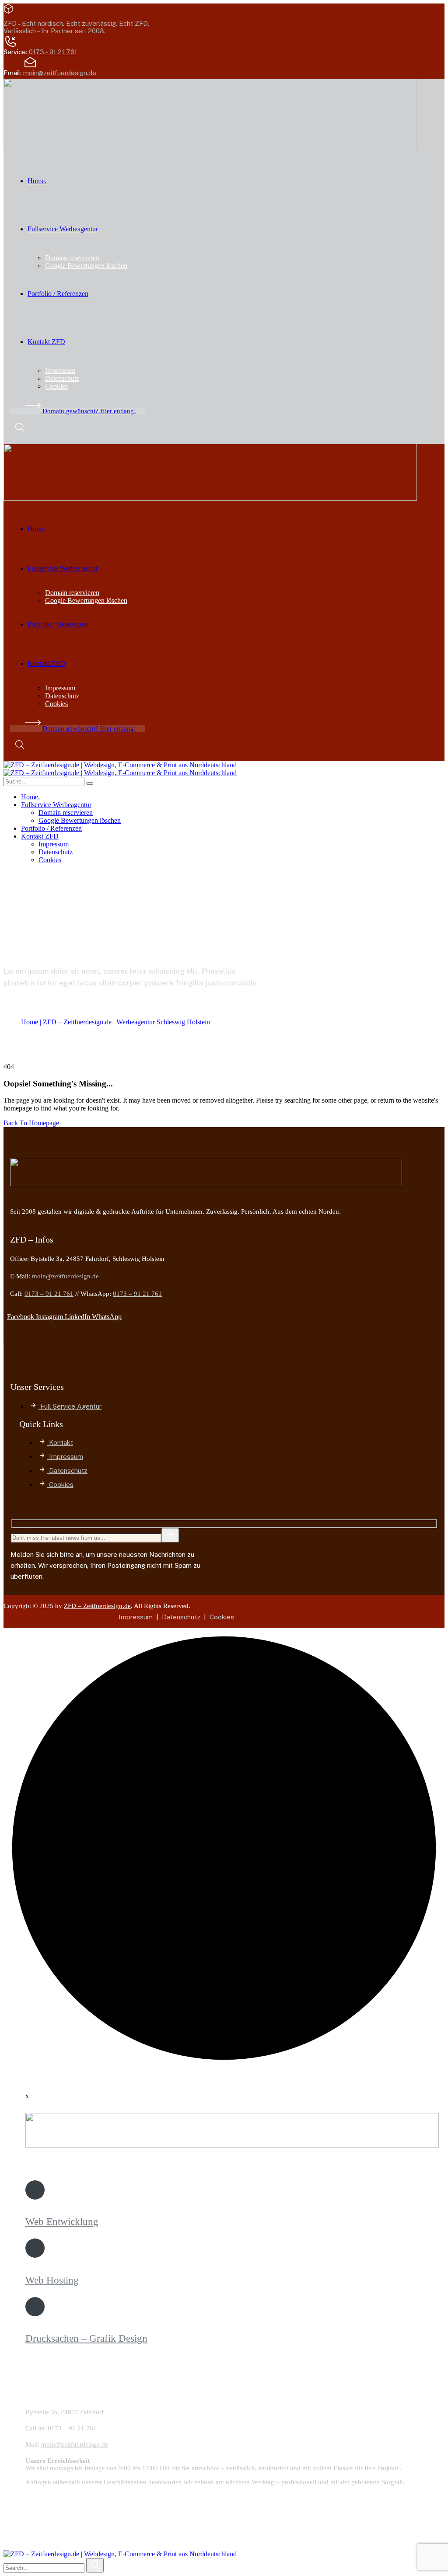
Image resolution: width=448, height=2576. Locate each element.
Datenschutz (181, 1617)
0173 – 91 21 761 (53, 52)
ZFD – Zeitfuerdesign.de (97, 1606)
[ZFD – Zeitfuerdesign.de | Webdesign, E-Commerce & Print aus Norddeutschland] (120, 765)
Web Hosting (52, 2280)
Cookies (222, 1617)
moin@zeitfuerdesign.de (60, 73)
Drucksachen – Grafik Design (86, 2338)
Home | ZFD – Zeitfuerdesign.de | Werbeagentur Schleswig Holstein (115, 1022)
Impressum (136, 1617)
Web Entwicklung (62, 2222)
